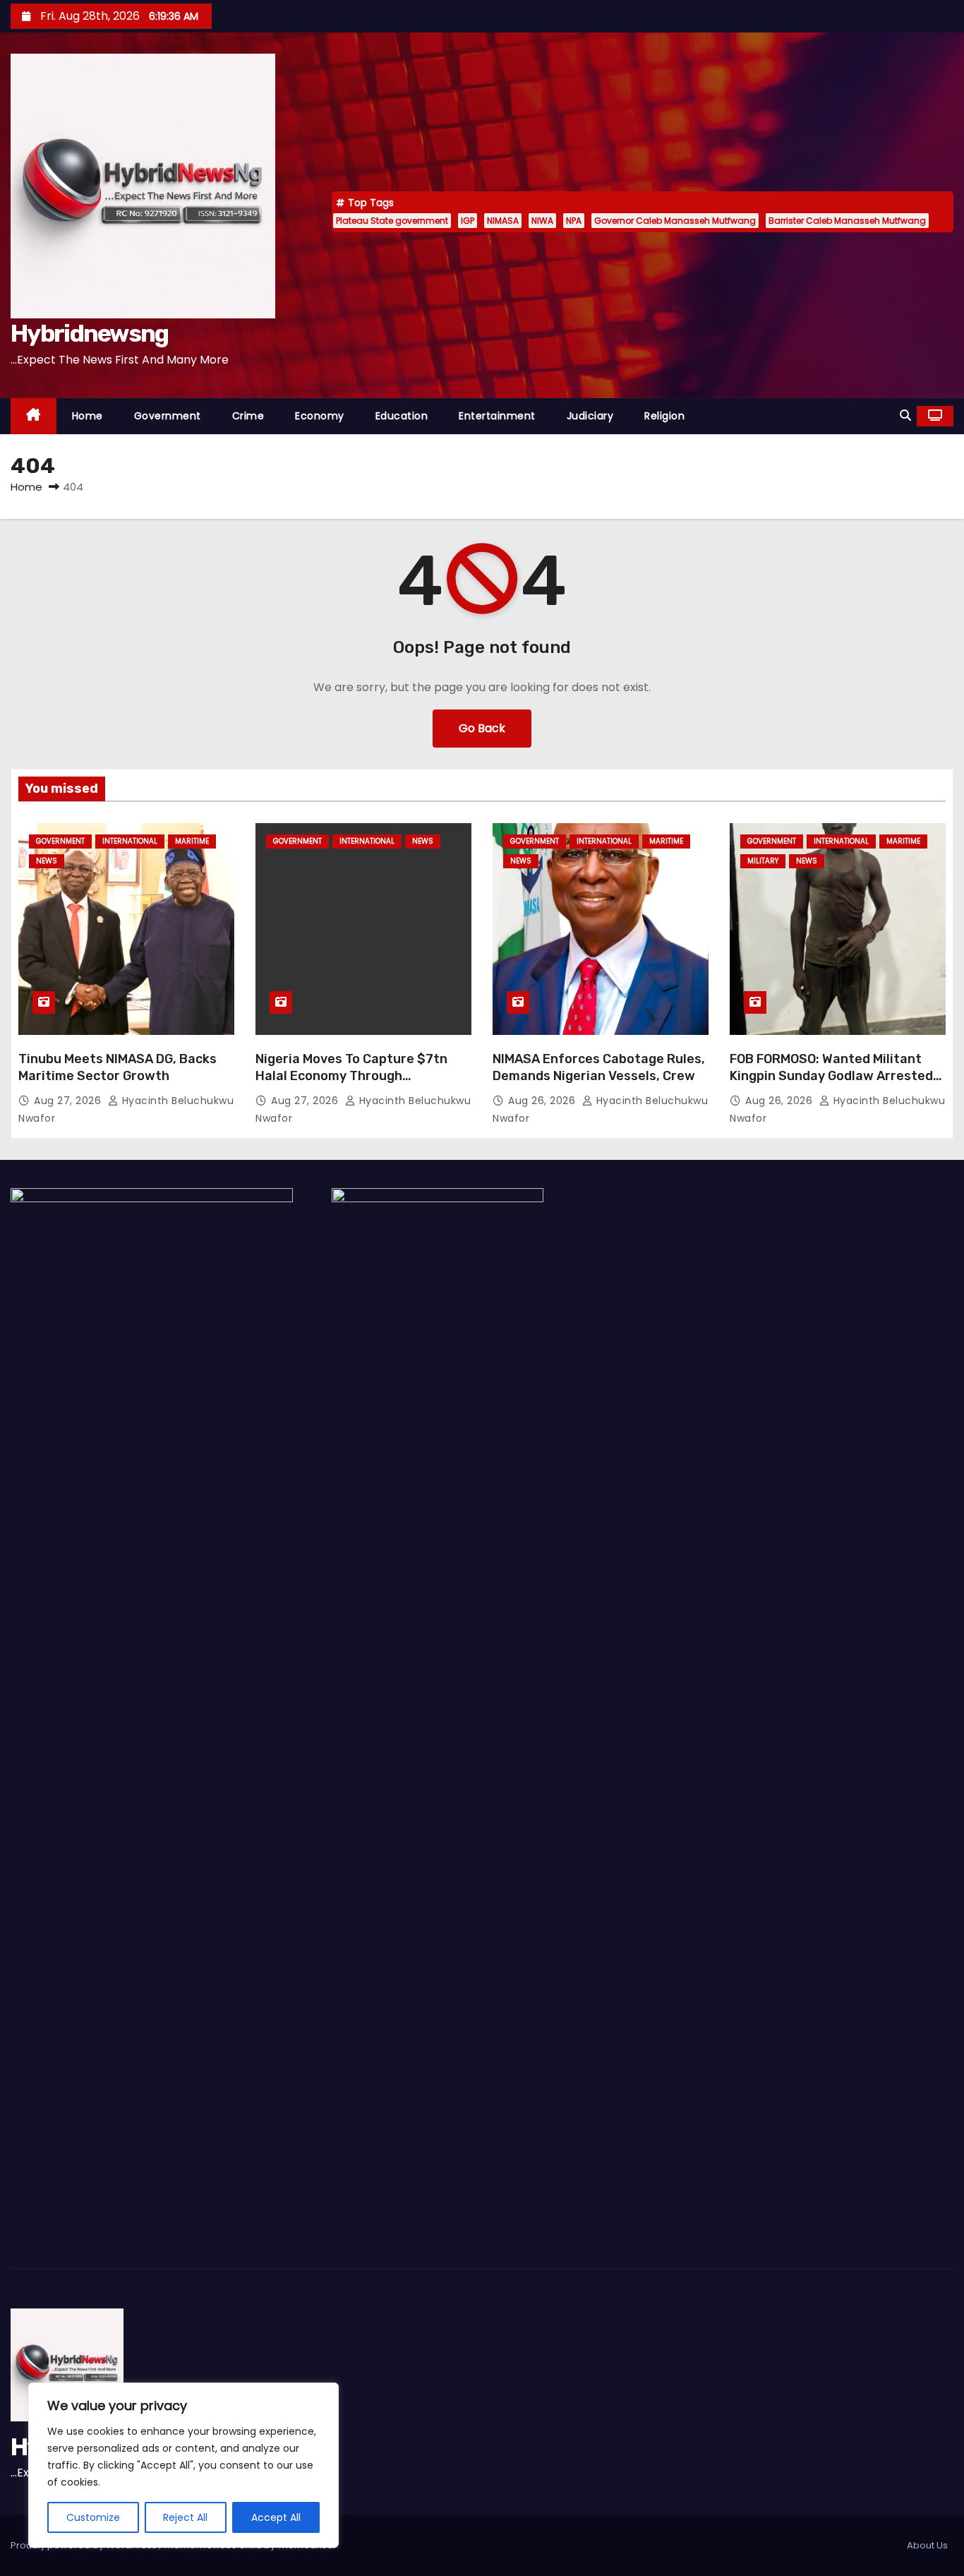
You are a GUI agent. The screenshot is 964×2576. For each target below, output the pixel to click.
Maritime (192, 841)
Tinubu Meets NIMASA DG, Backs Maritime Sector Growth (118, 1067)
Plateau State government (392, 221)
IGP (468, 221)
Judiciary (590, 416)
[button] (905, 415)
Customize (93, 2517)
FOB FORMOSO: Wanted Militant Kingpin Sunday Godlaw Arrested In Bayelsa (831, 1076)
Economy (320, 416)
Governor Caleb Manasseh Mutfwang (675, 221)
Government (168, 416)
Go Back (482, 728)
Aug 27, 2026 (69, 1101)
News (47, 861)
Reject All (185, 2517)
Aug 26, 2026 (543, 1101)
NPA (574, 221)
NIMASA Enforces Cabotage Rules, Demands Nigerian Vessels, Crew (599, 1067)
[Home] (34, 416)
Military (763, 861)
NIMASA (503, 221)
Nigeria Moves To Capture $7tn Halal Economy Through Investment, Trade (351, 1076)
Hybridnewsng (90, 334)
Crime (248, 416)
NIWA (542, 221)
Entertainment (497, 416)
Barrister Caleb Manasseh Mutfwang (847, 221)
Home (88, 416)
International (130, 841)
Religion (664, 416)
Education (402, 416)
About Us (927, 2545)
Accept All (276, 2517)
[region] (183, 2465)
